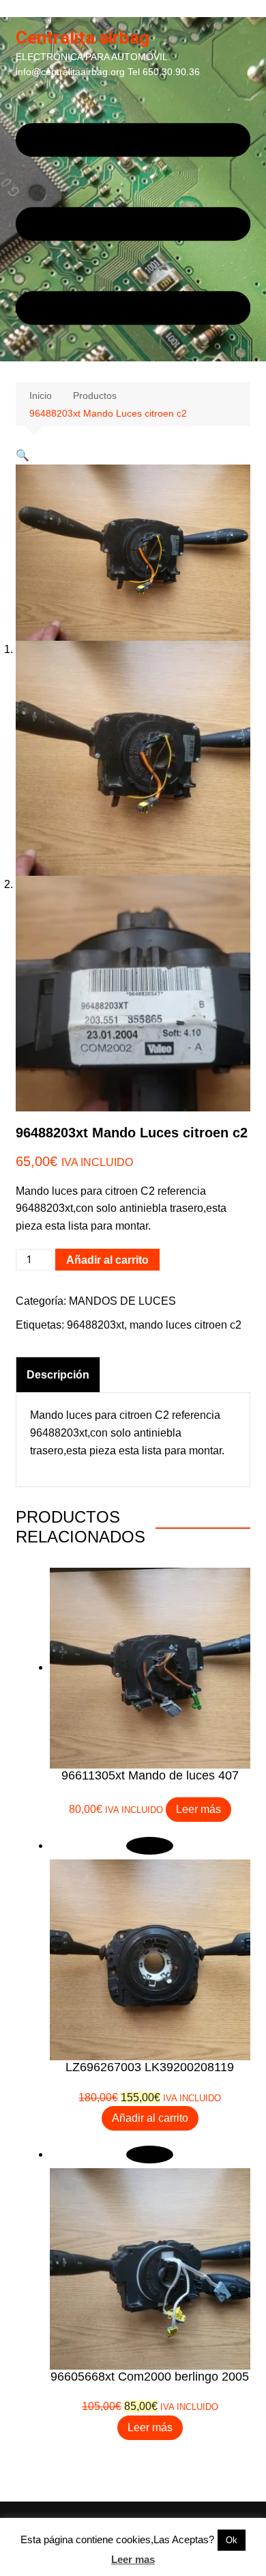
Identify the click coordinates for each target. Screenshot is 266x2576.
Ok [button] (232, 2540)
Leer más (198, 1809)
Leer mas (133, 2559)
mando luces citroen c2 (186, 1325)
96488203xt (95, 1325)
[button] (23, 455)
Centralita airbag (83, 38)
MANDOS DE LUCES (122, 1301)
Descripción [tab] (58, 1375)
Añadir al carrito (107, 1260)
